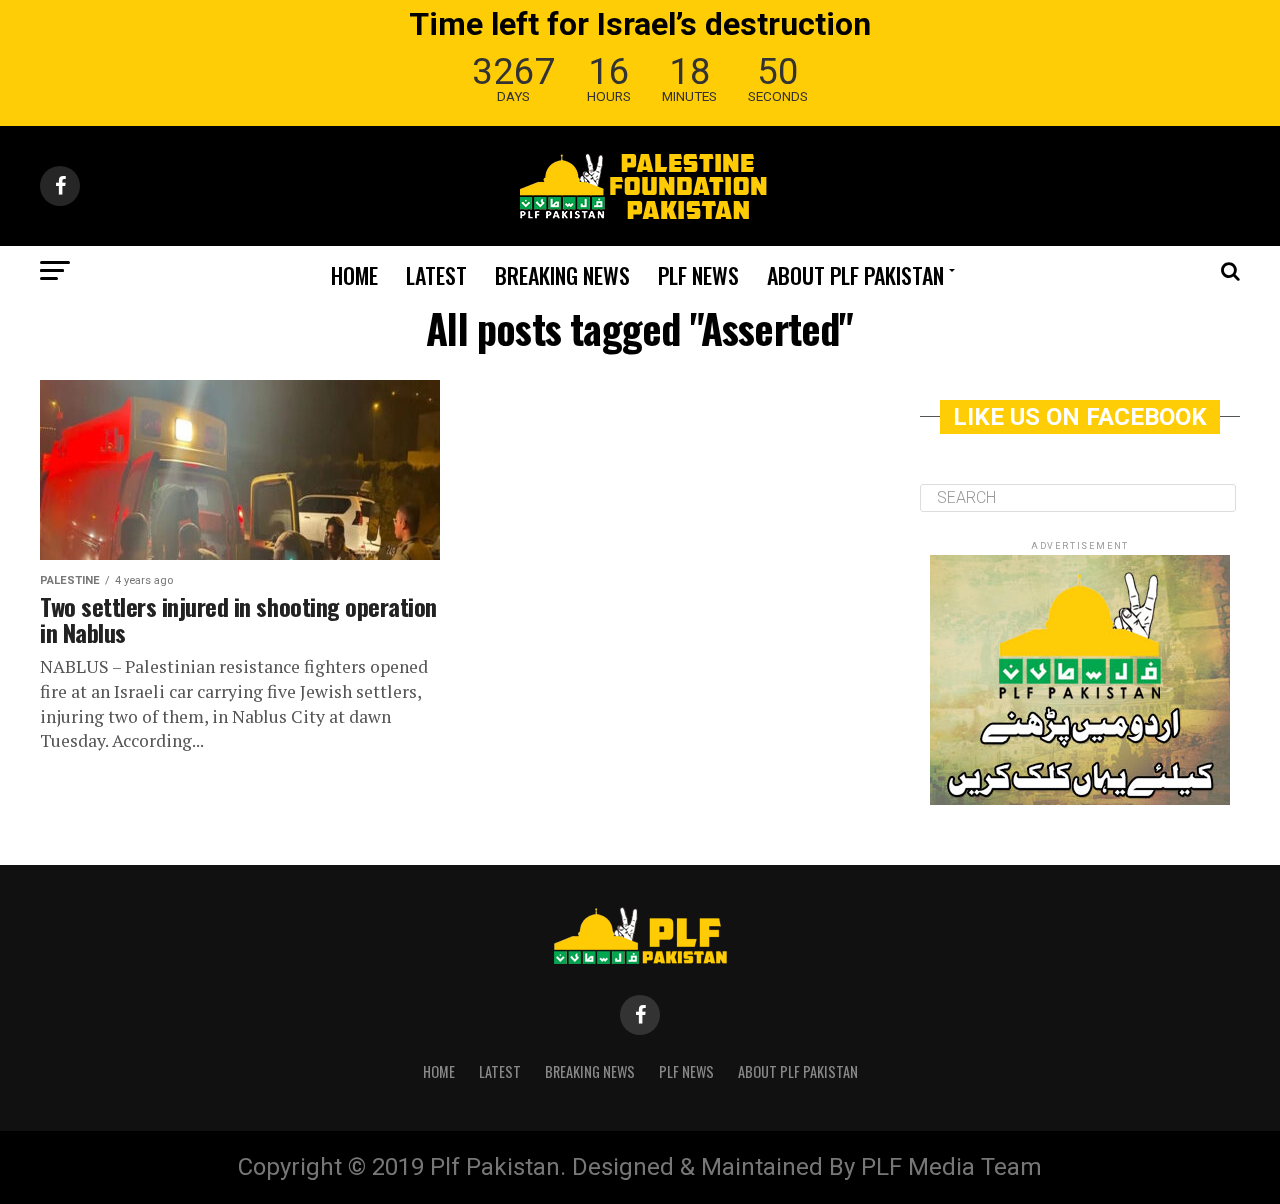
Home (354, 275)
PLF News (698, 275)
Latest (436, 275)
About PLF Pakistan (855, 275)
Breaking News (562, 275)
